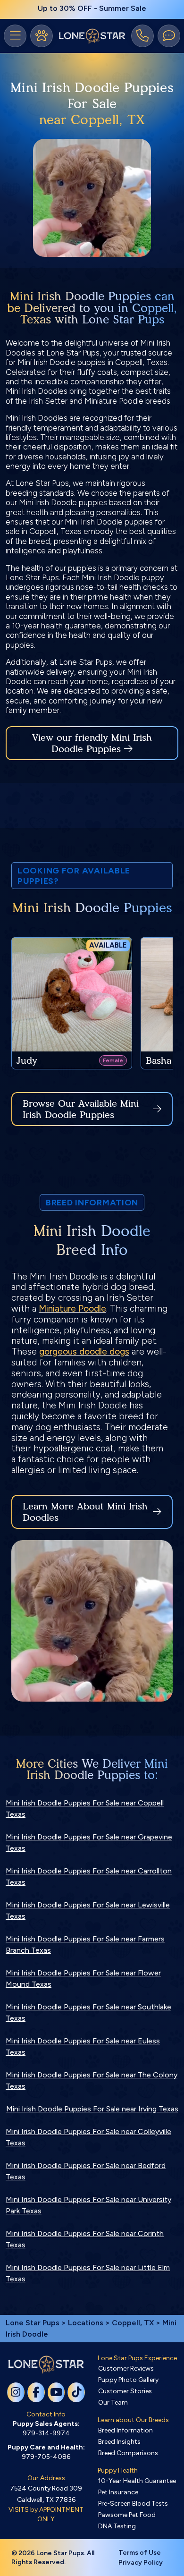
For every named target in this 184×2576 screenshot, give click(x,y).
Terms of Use (140, 2553)
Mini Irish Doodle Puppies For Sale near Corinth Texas (85, 2239)
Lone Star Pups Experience (137, 2358)
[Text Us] (169, 36)
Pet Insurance (118, 2492)
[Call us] (142, 36)
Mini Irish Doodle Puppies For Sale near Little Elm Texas (88, 2273)
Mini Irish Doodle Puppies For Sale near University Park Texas (88, 2205)
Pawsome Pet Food (127, 2515)
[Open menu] (15, 36)
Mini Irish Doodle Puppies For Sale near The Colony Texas (92, 2080)
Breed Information (125, 2430)
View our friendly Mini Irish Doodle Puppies (92, 743)
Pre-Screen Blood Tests (133, 2504)
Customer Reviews (126, 2368)
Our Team (113, 2402)
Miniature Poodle (72, 1309)
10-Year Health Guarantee (137, 2481)
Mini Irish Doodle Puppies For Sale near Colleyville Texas (88, 2137)
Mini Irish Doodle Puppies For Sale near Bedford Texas (86, 2171)
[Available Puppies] (42, 36)
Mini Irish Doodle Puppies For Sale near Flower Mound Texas (83, 1979)
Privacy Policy (141, 2563)
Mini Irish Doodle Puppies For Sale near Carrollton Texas (89, 1877)
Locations (86, 2323)
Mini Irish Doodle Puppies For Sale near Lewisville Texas (88, 1911)
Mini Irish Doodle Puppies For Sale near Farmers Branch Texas (85, 1945)
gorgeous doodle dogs (84, 1352)
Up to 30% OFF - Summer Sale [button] (92, 8)
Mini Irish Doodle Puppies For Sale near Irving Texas (92, 2109)
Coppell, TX (134, 2323)
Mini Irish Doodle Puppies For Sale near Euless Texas (83, 2046)
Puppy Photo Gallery (128, 2380)
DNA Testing (117, 2526)
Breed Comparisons (128, 2453)
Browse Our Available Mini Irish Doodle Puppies (81, 1109)
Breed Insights (119, 2442)
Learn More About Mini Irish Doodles (85, 1512)
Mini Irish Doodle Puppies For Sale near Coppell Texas (85, 1809)
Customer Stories (125, 2391)
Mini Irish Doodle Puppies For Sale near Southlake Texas (88, 2012)
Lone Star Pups (33, 2323)
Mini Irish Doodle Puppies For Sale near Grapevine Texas (89, 1843)
